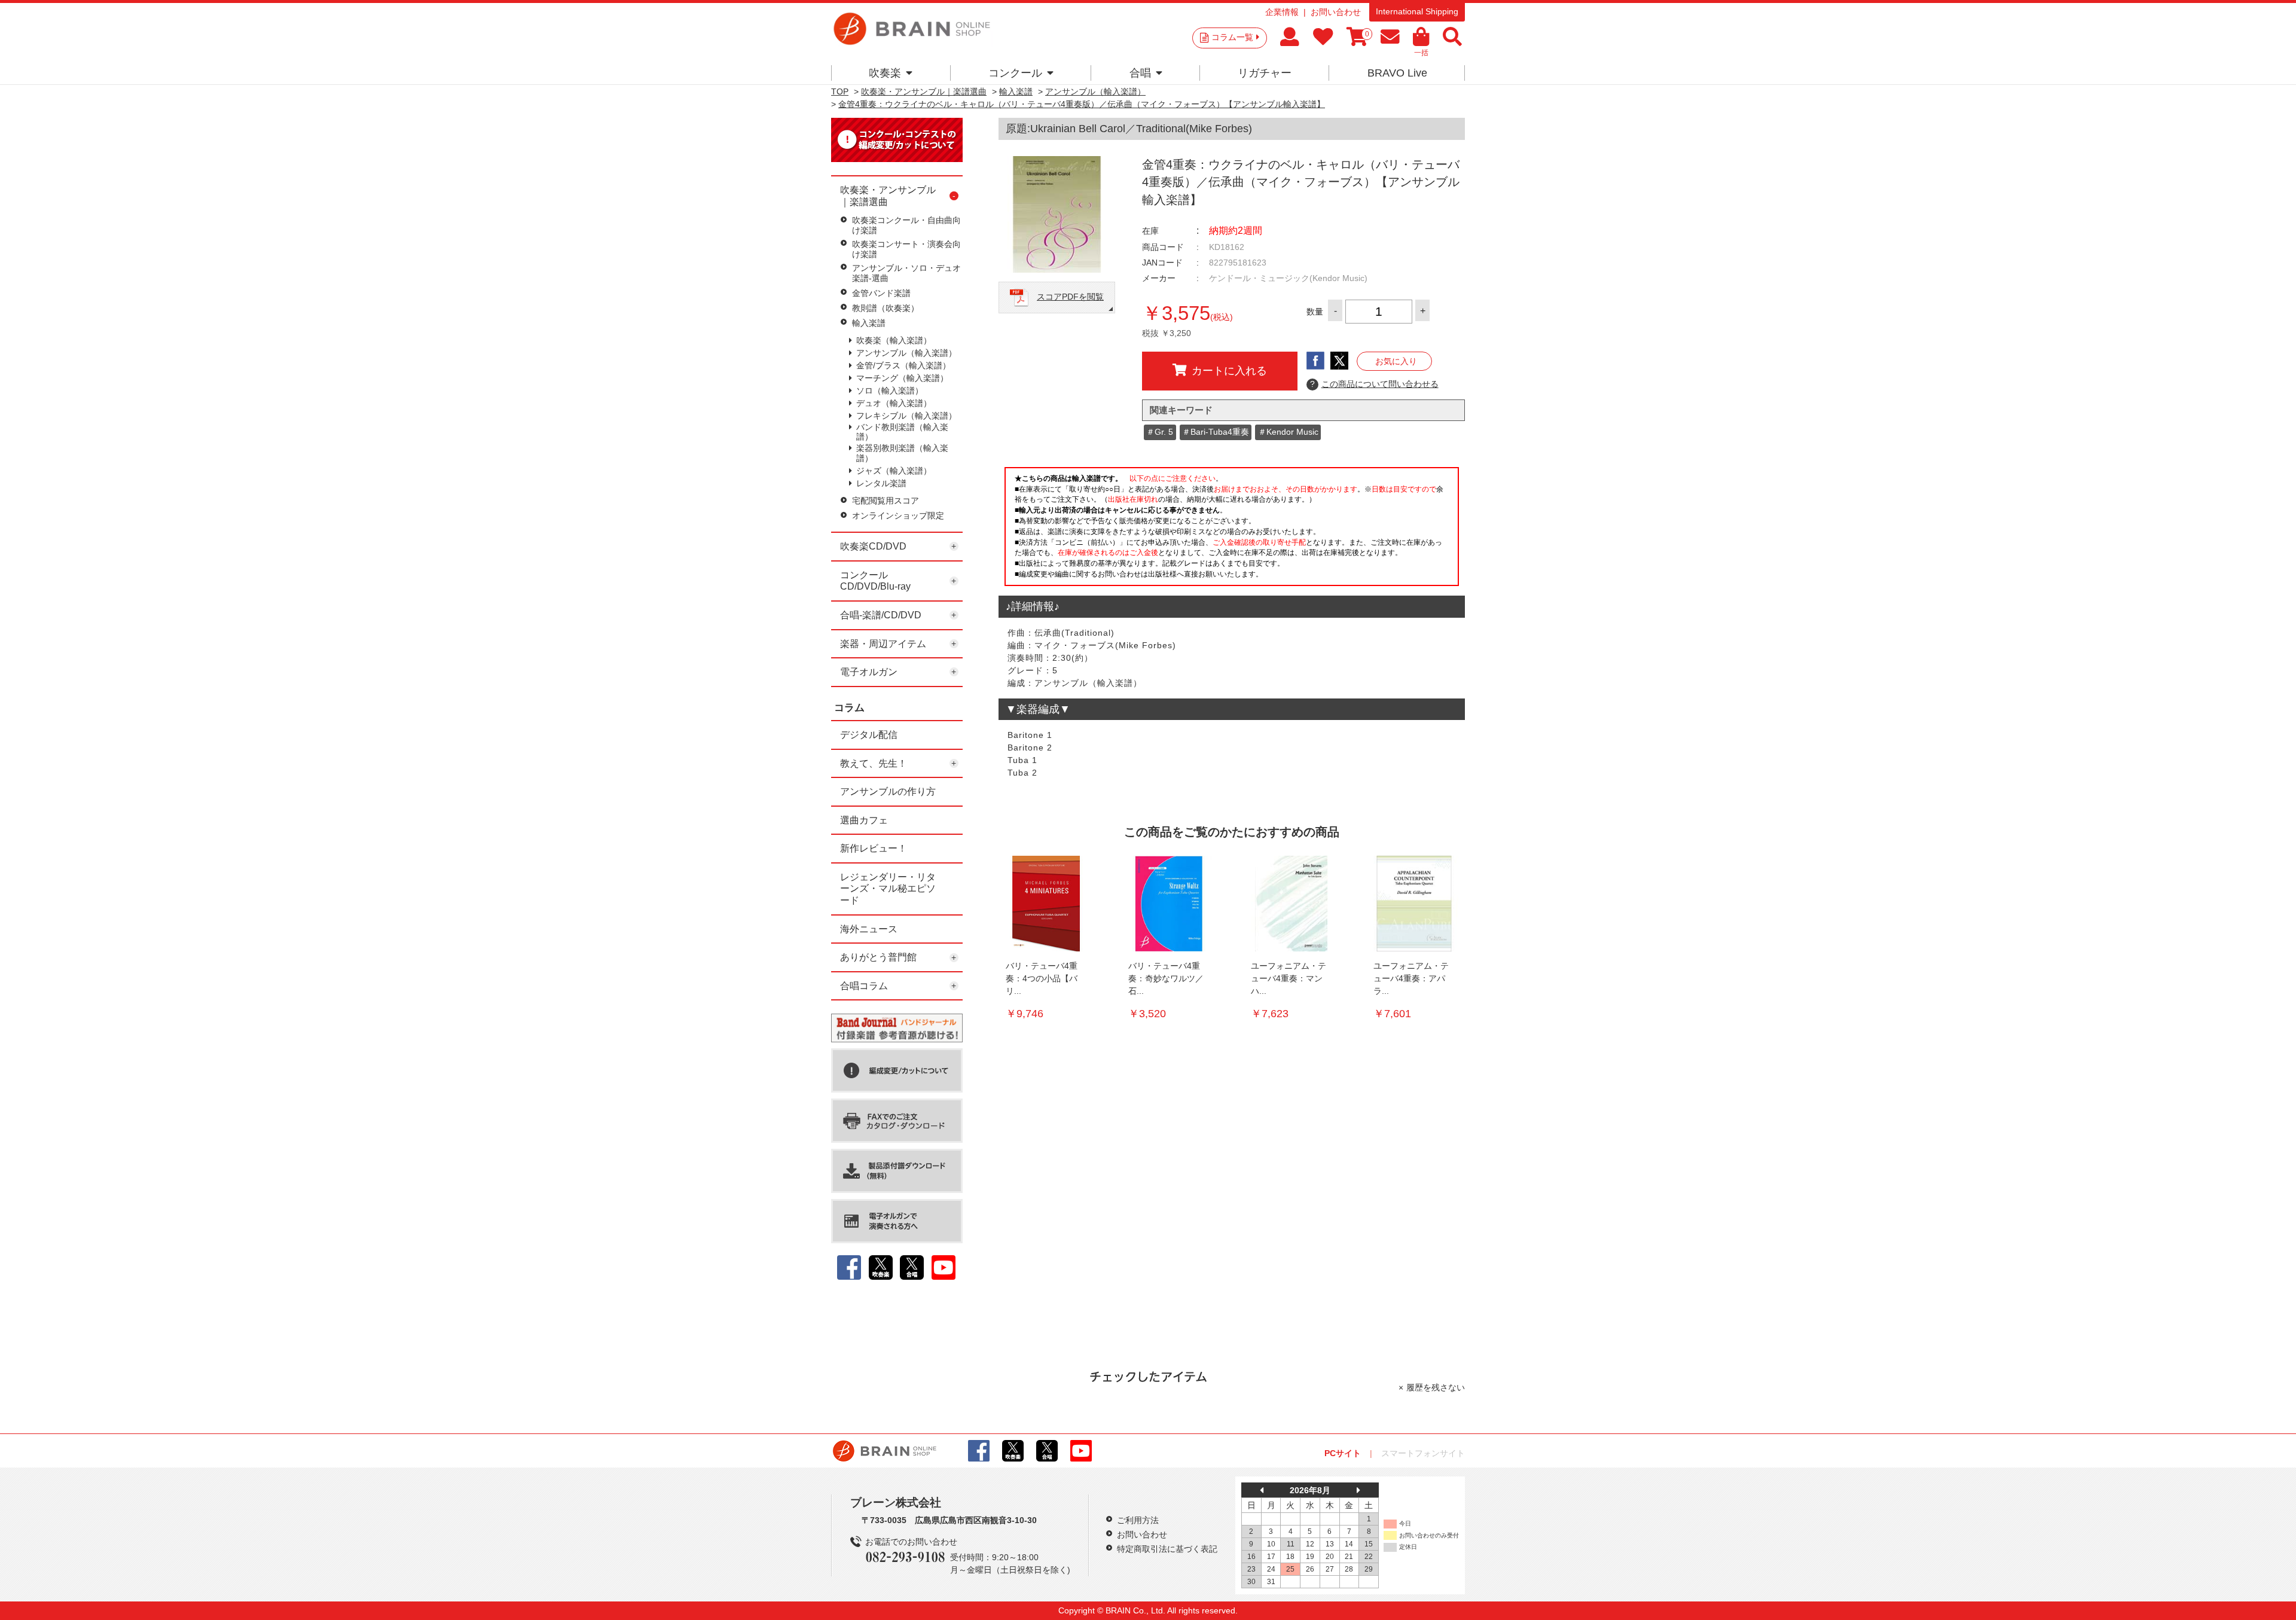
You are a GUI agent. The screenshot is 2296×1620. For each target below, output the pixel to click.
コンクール (1015, 73)
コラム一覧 (1232, 37)
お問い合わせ (1336, 12)
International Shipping (1417, 11)
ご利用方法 (1138, 1520)
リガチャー (1265, 73)
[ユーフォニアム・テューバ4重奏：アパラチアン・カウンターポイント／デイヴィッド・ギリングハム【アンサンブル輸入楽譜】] (1414, 904)
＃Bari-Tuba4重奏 (1216, 432)
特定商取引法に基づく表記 (1167, 1549)
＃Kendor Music (1288, 432)
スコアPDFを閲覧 (1070, 297)
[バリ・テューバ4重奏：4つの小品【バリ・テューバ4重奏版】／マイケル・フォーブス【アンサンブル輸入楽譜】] (1046, 904)
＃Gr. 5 (1160, 432)
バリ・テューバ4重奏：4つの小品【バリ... (1042, 978)
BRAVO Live (1397, 73)
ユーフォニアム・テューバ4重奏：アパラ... (1411, 978)
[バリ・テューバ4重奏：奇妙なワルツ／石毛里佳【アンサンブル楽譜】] (1169, 904)
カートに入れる (1229, 371)
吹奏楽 (885, 73)
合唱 (1140, 73)
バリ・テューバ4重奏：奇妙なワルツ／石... (1166, 978)
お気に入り (1396, 361)
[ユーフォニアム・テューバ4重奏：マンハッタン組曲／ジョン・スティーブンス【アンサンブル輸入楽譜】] (1291, 904)
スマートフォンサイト (1423, 1453)
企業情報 (1282, 12)
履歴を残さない (1436, 1387)
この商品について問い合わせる (1374, 384)
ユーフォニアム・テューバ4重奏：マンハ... (1289, 978)
